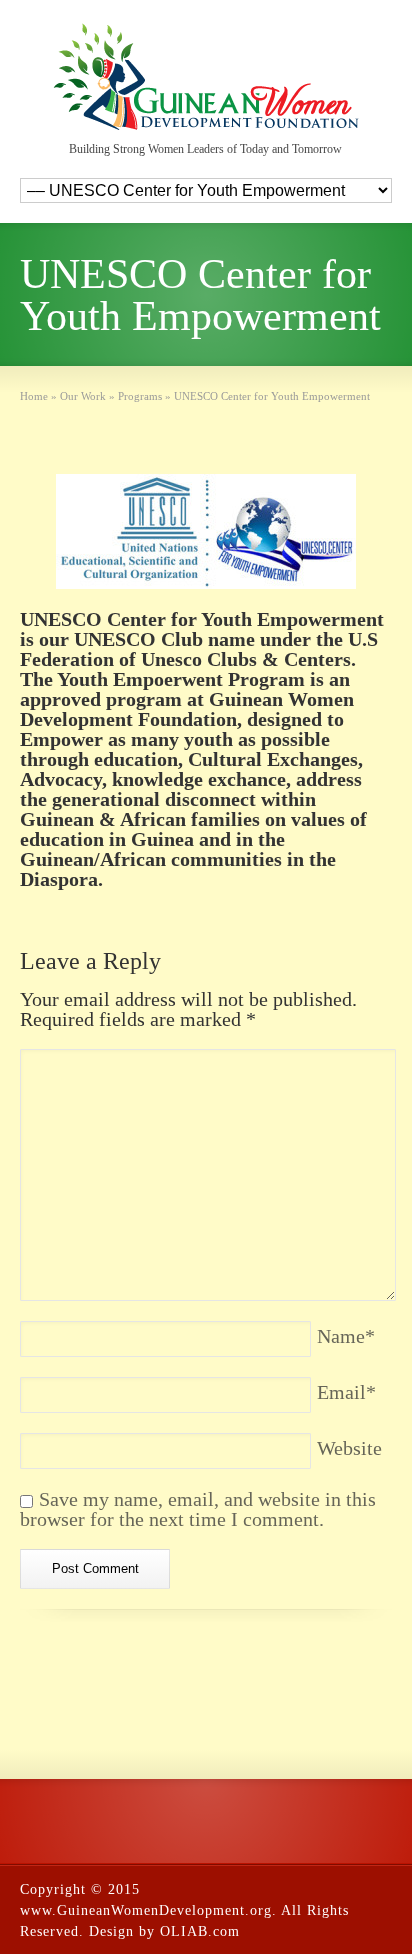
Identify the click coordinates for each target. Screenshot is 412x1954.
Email (346, 1392)
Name (346, 1336)
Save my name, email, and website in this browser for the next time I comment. (198, 1509)
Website (349, 1448)
